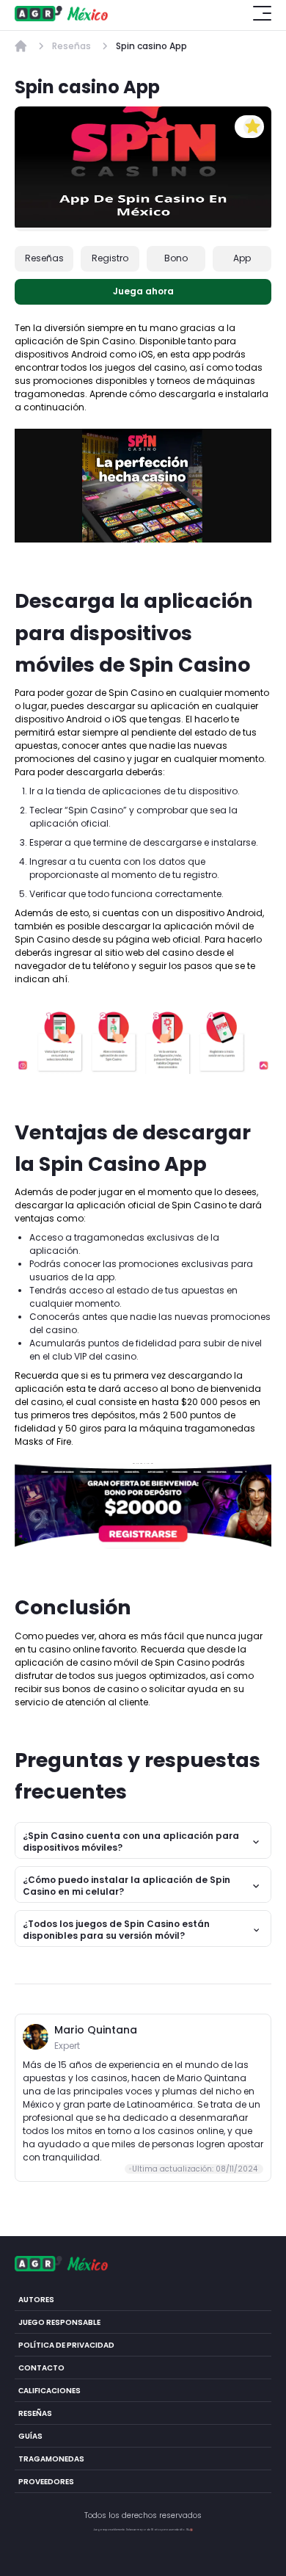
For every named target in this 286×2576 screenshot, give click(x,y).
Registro (110, 258)
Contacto (41, 2367)
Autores (36, 2299)
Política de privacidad (66, 2344)
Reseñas (44, 258)
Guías (30, 2435)
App (242, 258)
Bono (176, 258)
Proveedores (46, 2481)
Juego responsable (59, 2322)
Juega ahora (143, 291)
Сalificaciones (49, 2390)
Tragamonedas (51, 2458)
